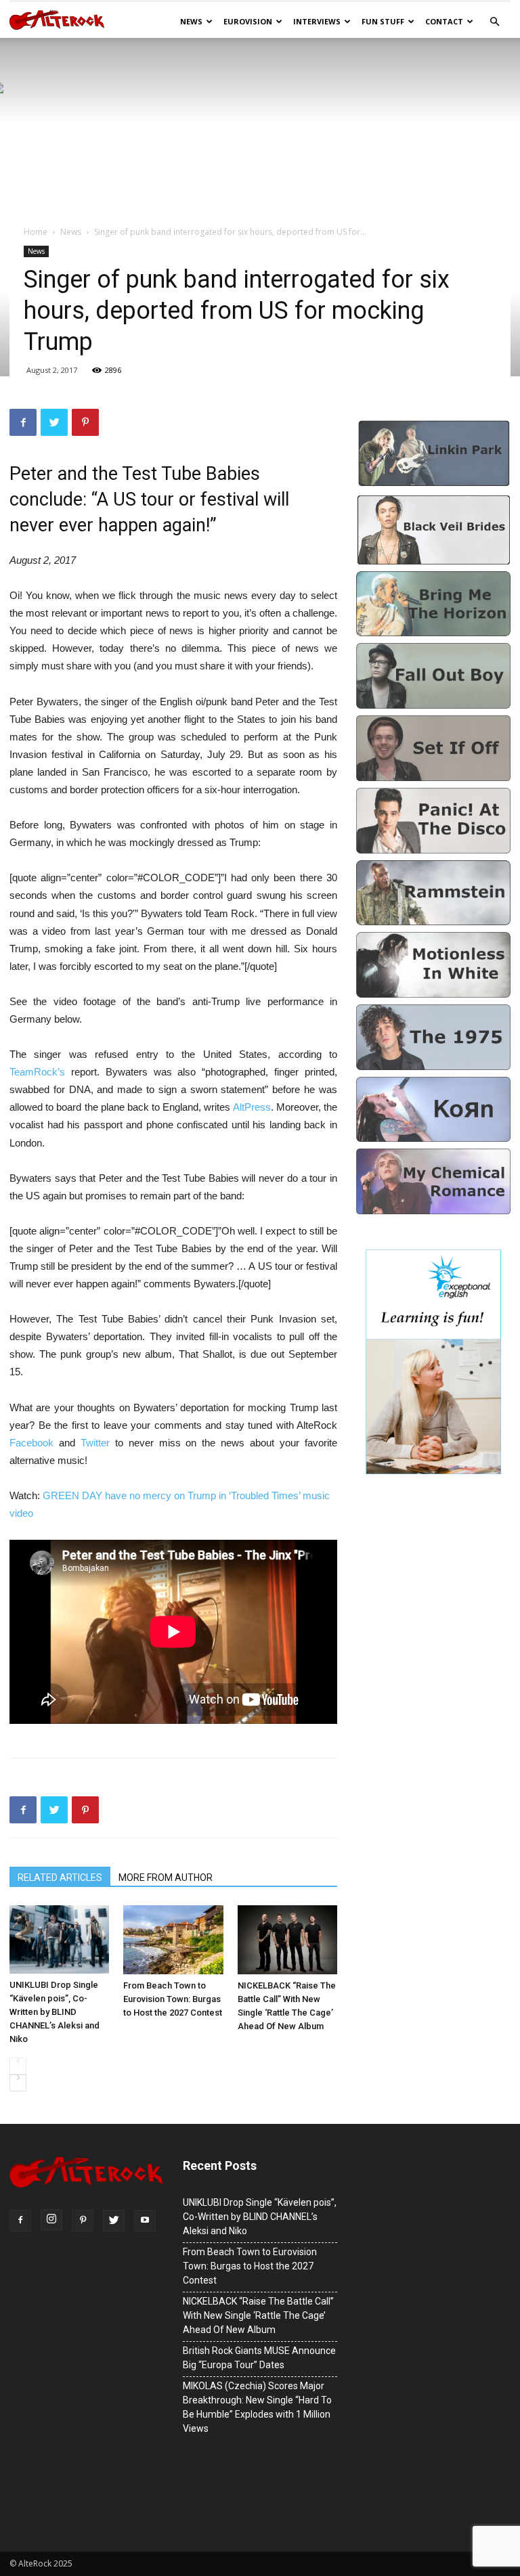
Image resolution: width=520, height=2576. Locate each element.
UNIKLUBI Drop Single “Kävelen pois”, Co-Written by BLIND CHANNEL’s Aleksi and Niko (55, 2012)
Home (36, 232)
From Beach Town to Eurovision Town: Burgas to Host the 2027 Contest (173, 1999)
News (191, 21)
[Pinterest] (83, 2221)
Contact (444, 21)
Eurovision (248, 21)
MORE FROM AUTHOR (166, 1878)
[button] (494, 22)
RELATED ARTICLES (60, 1878)
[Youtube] (145, 2221)
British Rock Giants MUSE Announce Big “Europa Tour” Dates (259, 2358)
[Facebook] (20, 2221)
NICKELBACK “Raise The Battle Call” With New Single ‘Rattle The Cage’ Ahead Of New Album (287, 2006)
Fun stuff (383, 21)
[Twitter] (114, 2221)
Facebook (34, 1443)
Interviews (317, 21)
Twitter (98, 1443)
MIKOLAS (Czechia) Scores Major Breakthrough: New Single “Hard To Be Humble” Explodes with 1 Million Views (257, 2407)
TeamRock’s (40, 1072)
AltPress (252, 1107)
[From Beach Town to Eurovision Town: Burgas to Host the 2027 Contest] (173, 1939)
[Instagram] (51, 2220)
